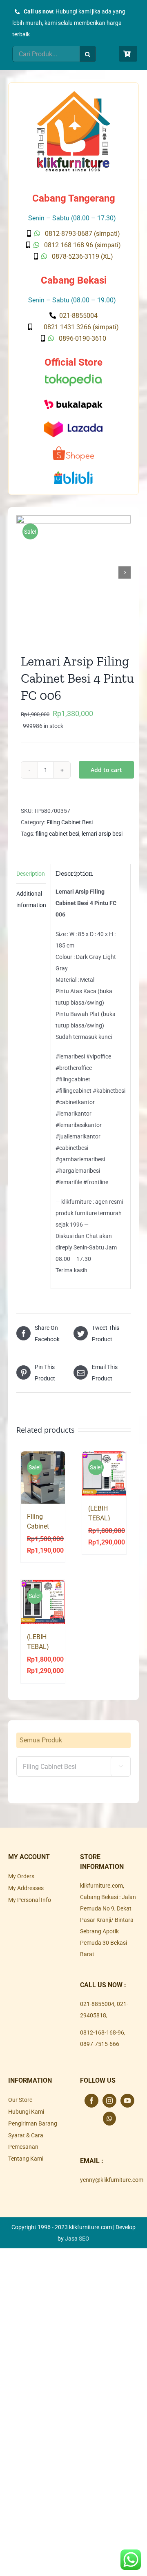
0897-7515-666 (100, 2044)
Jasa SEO (77, 2239)
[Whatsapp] (109, 2119)
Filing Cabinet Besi (70, 822)
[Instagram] (109, 2101)
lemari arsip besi (102, 834)
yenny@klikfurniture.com (112, 2180)
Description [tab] (31, 874)
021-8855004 (97, 2004)
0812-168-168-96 (102, 2032)
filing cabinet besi (57, 834)
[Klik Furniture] (73, 94)
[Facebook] (91, 2101)
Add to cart (106, 770)
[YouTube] (127, 2101)
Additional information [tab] (31, 899)
